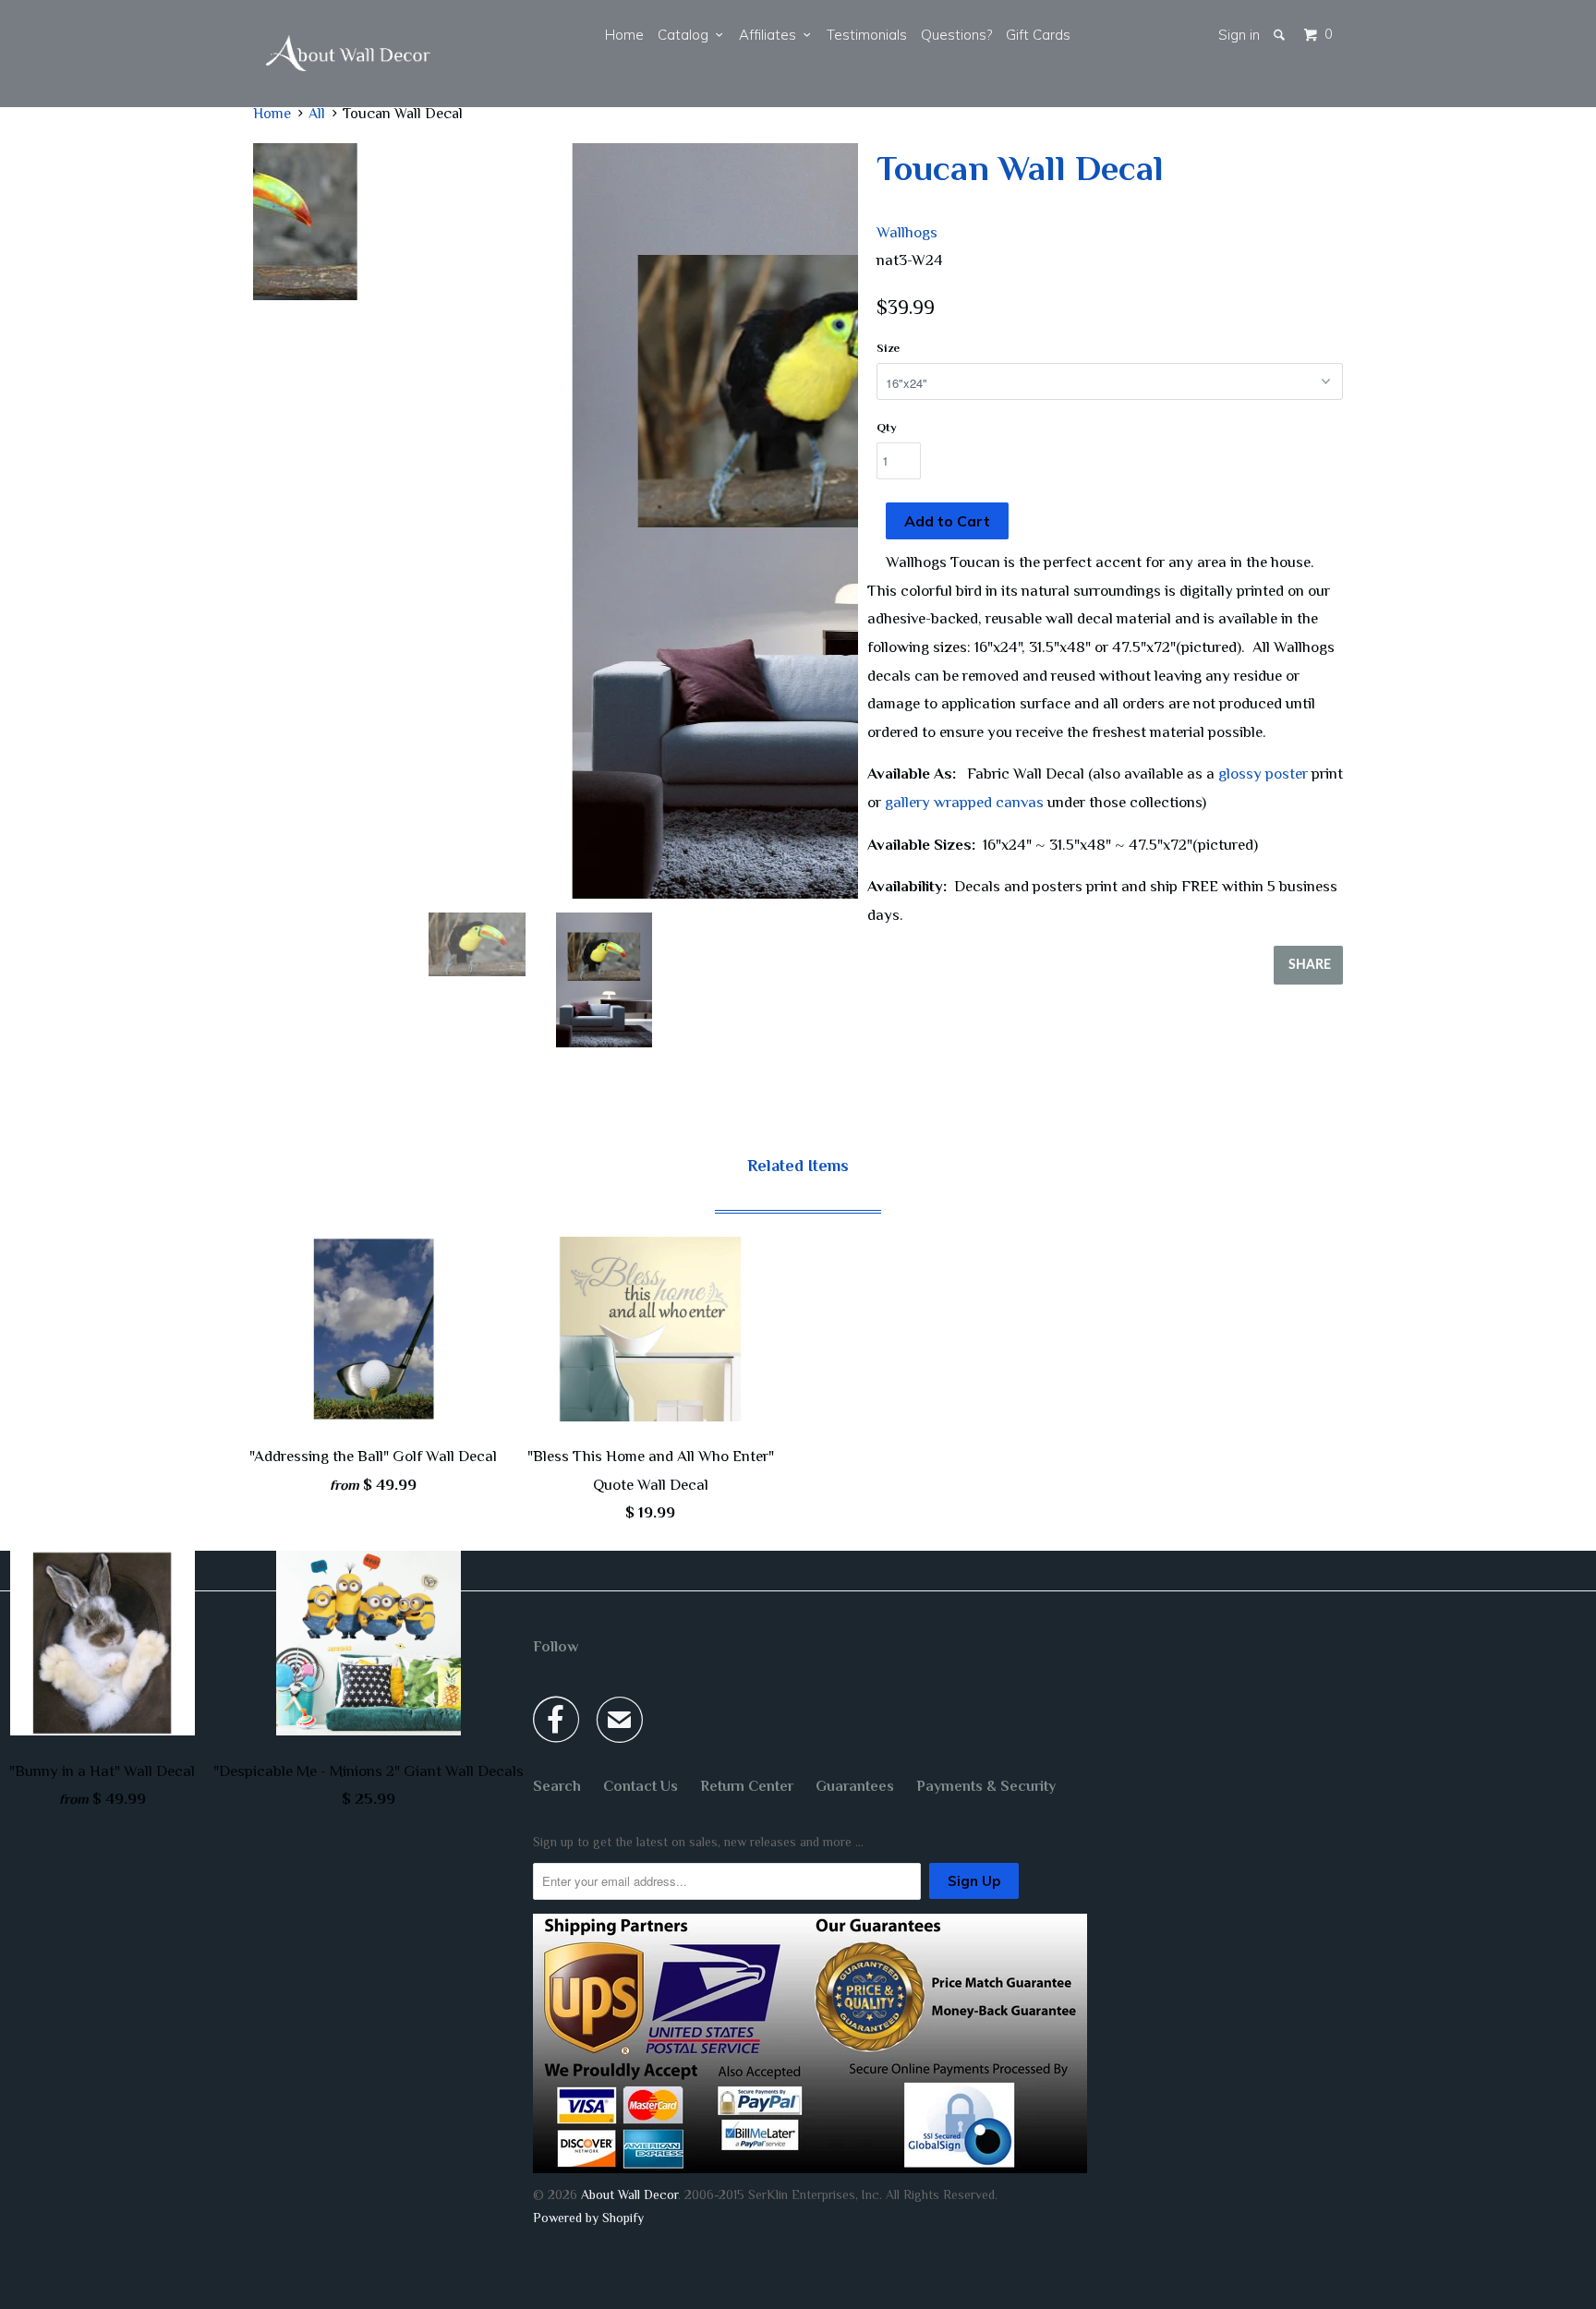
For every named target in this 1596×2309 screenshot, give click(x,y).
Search (557, 1786)
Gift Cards (1038, 35)
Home (624, 35)
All (317, 114)
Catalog (687, 35)
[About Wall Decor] (348, 54)
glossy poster (1263, 774)
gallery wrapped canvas (964, 802)
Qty (887, 427)
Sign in (1239, 35)
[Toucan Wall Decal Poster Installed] (556, 521)
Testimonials (867, 35)
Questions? (956, 35)
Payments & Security (986, 1786)
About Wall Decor (629, 2194)
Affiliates (771, 35)
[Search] (1281, 35)
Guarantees (855, 1786)
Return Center (747, 1786)
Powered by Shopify (588, 2218)
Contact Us (641, 1786)
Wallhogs (907, 232)
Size (888, 348)
